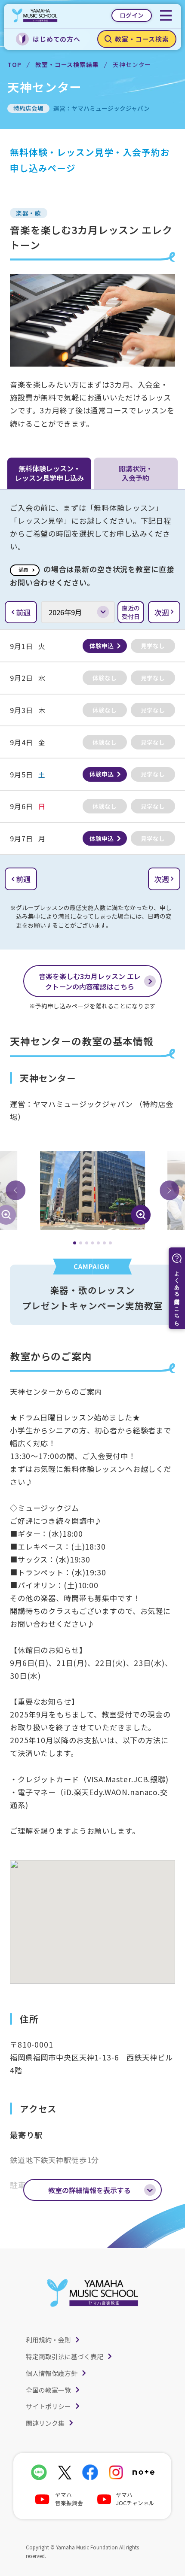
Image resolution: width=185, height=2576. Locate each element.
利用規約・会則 (48, 2340)
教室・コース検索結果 (67, 64)
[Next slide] (170, 1190)
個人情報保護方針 (52, 2373)
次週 (162, 612)
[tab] (75, 1243)
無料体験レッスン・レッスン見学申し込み (49, 473)
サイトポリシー (48, 2406)
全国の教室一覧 (48, 2390)
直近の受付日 (131, 612)
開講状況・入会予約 (136, 473)
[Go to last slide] (15, 1190)
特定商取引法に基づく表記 (65, 2356)
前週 (23, 612)
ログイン (132, 15)
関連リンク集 (45, 2423)
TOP (14, 64)
